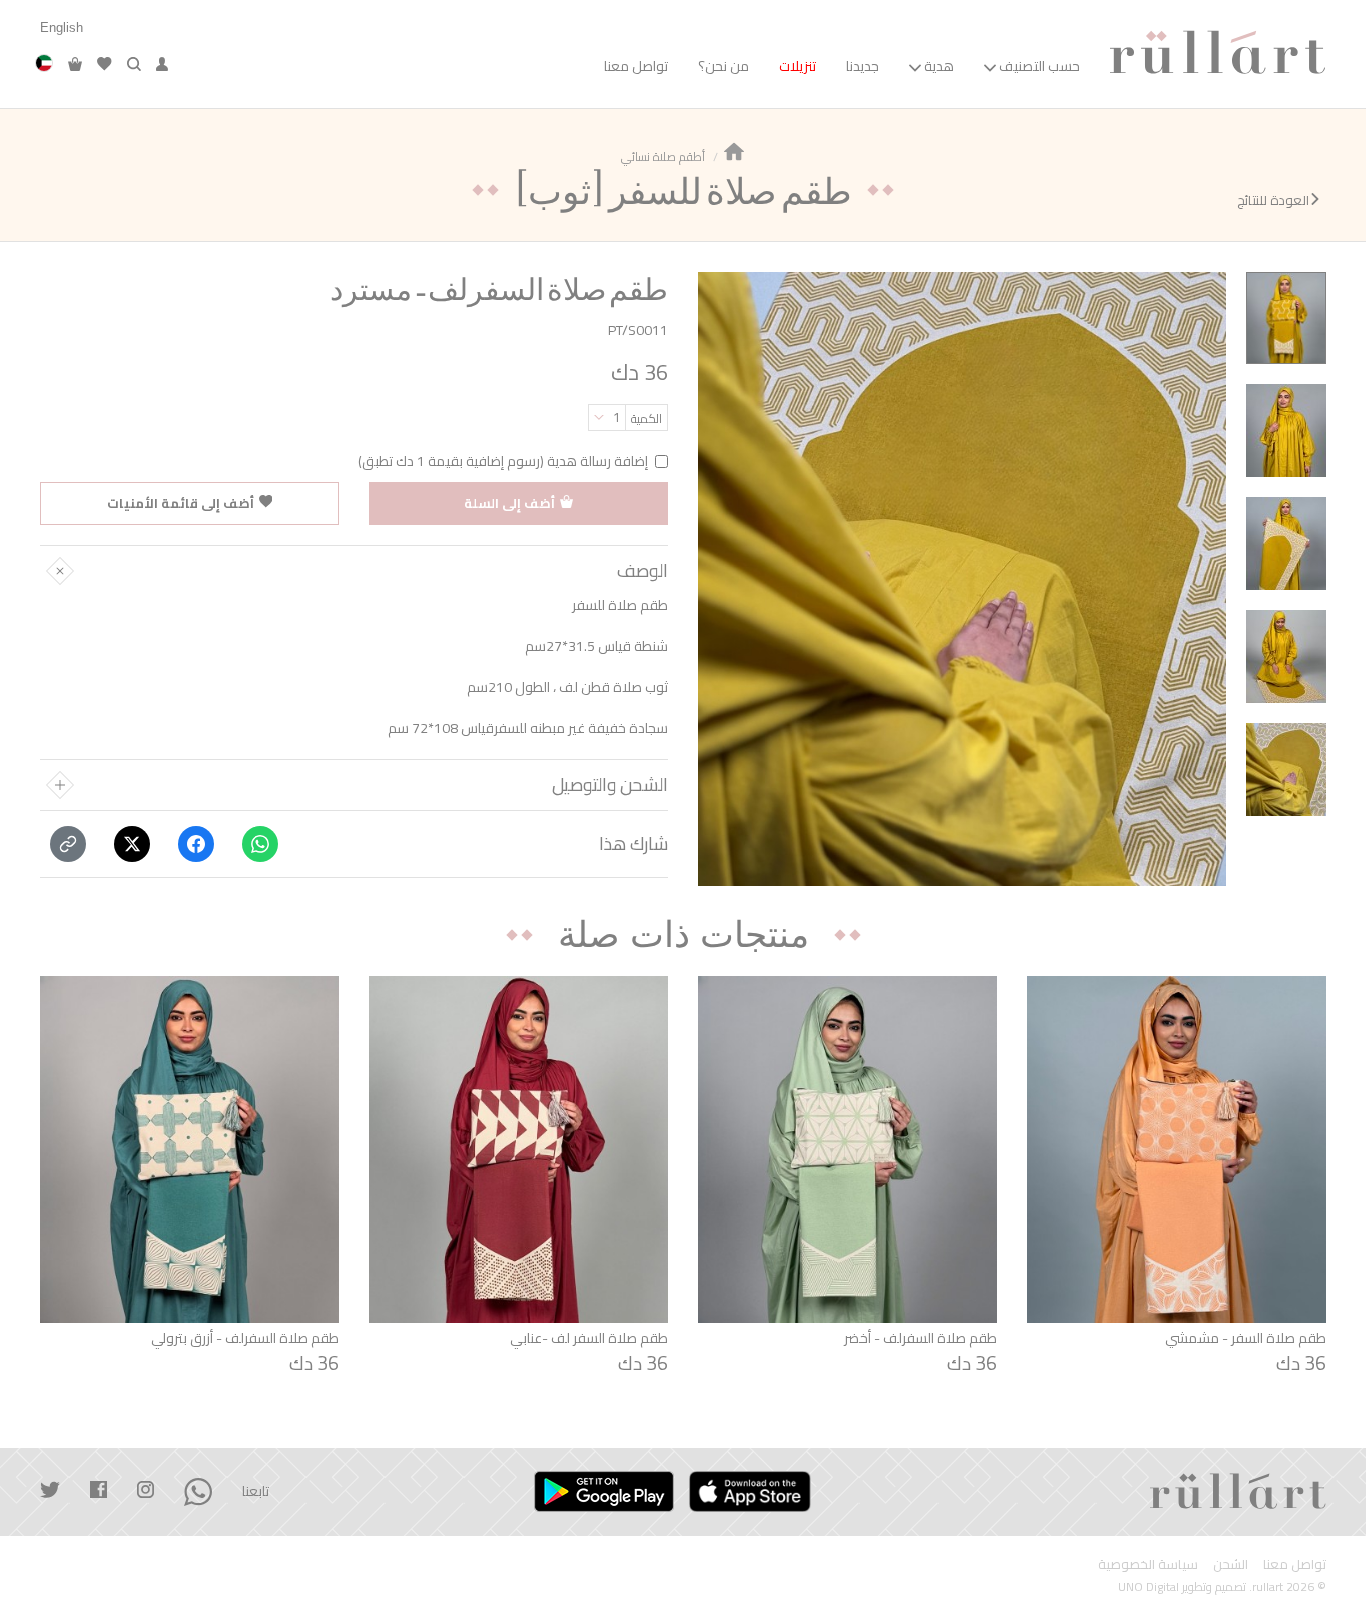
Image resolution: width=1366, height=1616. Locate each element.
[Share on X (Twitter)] (132, 844)
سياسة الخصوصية (1148, 1564)
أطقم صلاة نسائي (663, 156)
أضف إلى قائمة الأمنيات (180, 503)
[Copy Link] (68, 844)
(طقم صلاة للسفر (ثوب (683, 190)
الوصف (642, 571)
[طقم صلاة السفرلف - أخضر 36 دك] (847, 1149)
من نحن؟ (723, 66)
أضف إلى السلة (509, 503)
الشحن (1230, 1564)
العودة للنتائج (1273, 201)
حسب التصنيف (1039, 66)
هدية (939, 66)
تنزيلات (797, 66)
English (61, 27)
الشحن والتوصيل (610, 785)
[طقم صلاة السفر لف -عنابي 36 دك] (518, 1149)
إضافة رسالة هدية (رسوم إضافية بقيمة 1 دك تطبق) (503, 461)
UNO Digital (1148, 1586)
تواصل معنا (636, 66)
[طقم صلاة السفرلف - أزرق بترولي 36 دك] (189, 1149)
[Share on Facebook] (196, 844)
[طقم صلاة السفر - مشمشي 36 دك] (1176, 1149)
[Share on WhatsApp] (260, 844)
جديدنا (862, 66)
